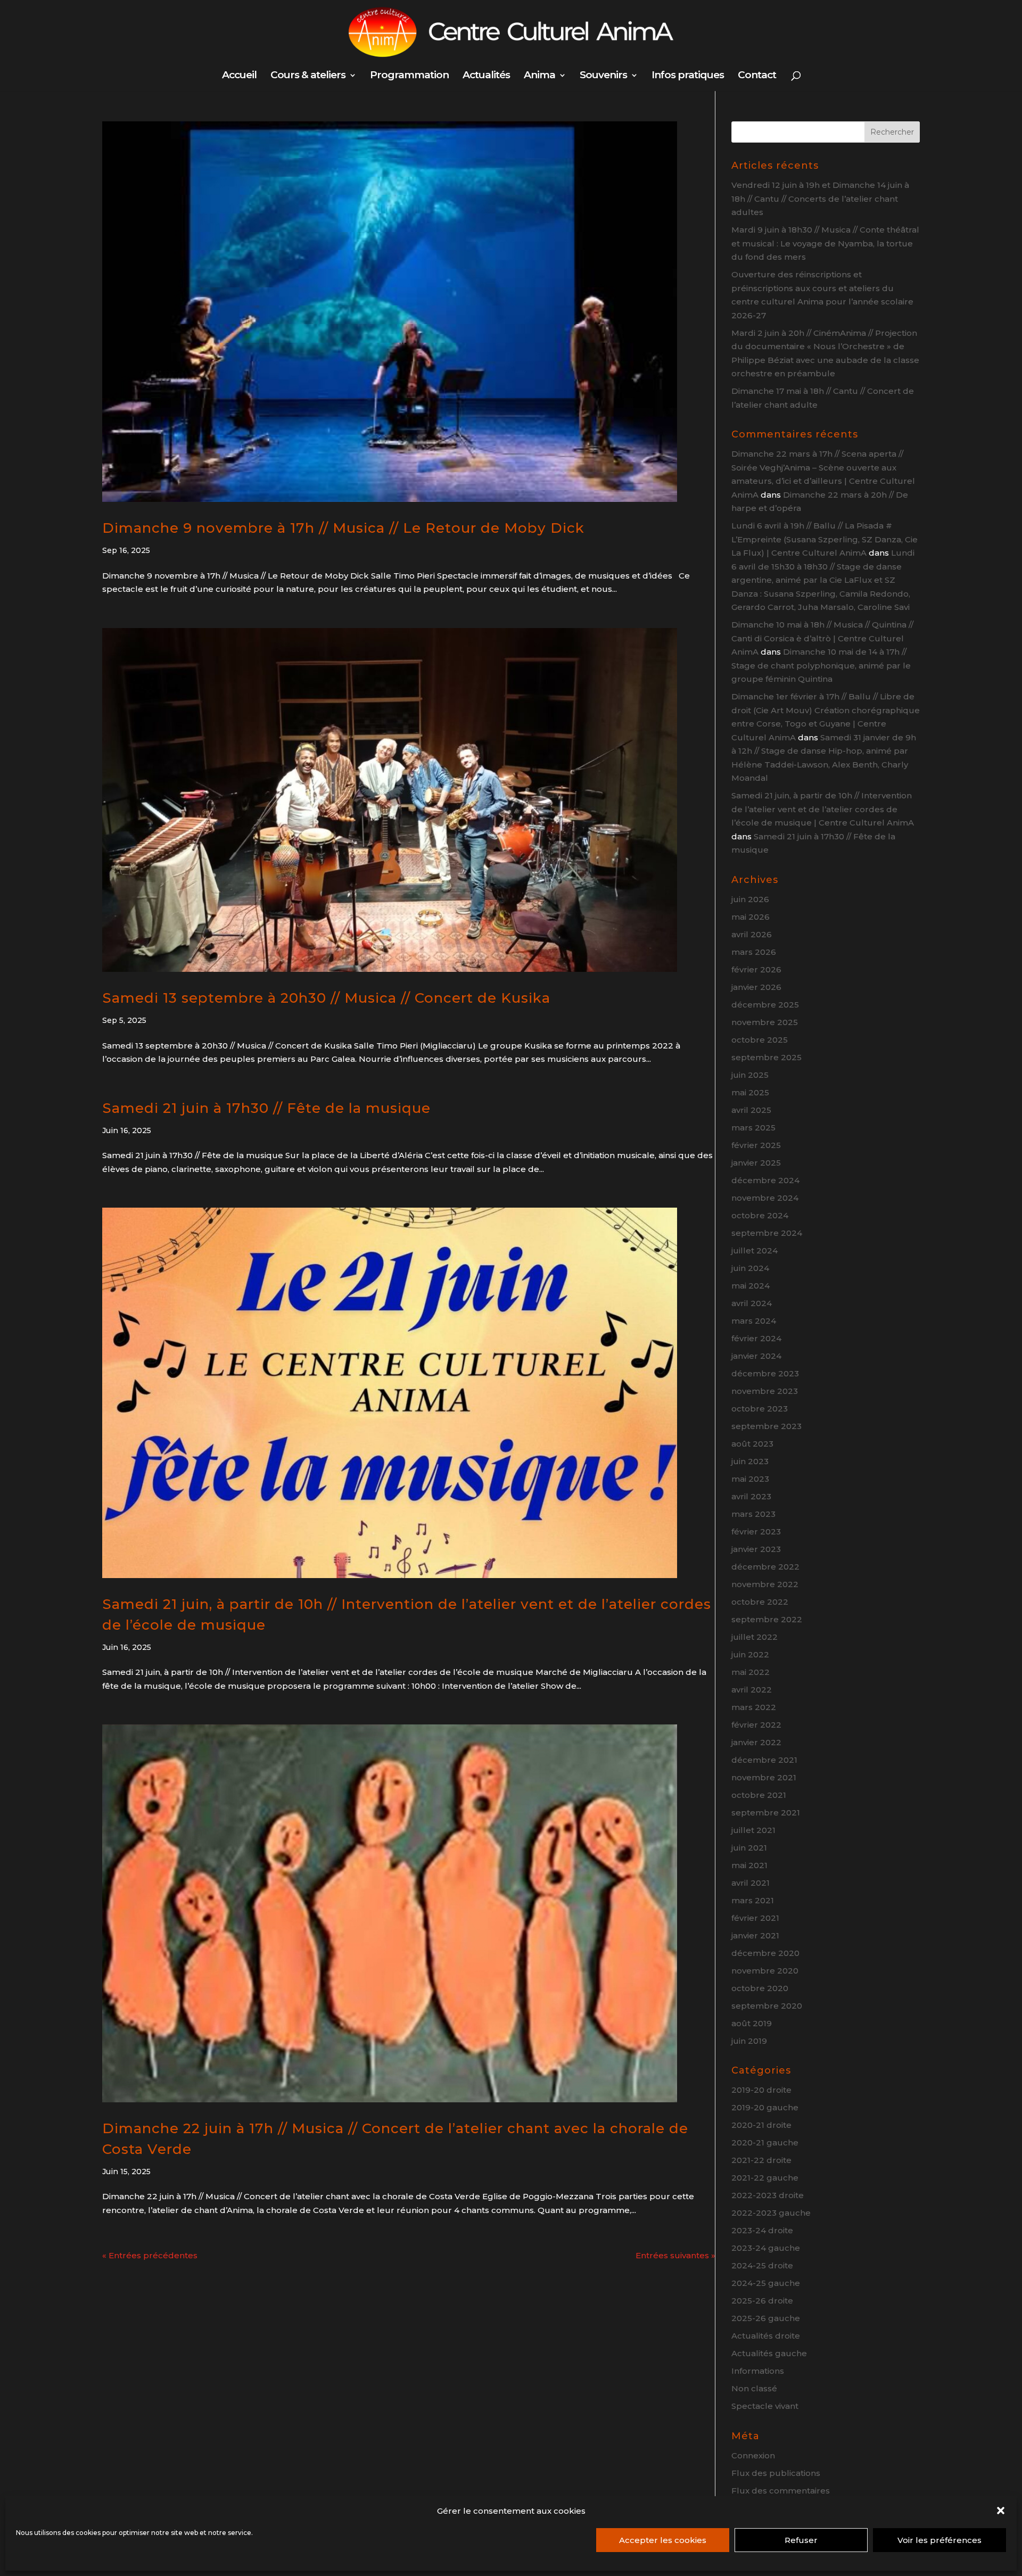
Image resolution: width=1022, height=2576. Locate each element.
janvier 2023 (756, 1549)
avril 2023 (751, 1496)
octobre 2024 (760, 1215)
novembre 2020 (765, 1971)
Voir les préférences (939, 2540)
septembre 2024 (767, 1233)
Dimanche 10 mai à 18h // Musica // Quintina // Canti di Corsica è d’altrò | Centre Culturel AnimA (822, 638)
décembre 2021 (764, 1760)
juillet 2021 (753, 1830)
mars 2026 (754, 952)
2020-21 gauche (765, 2142)
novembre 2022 (765, 1584)
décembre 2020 (765, 1953)
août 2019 (752, 2023)
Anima (539, 76)
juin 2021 (749, 1848)
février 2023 (756, 1531)
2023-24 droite (762, 2230)
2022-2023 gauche (771, 2213)
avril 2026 (752, 934)
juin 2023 (750, 1461)
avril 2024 (752, 1303)
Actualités (486, 76)
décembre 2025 (765, 1005)
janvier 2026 (756, 987)
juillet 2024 (755, 1250)
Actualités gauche (769, 2353)
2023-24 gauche (766, 2248)
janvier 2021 (755, 1935)
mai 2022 (751, 1672)
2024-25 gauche (766, 2283)
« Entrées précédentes (150, 2255)
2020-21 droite (761, 2125)
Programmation (409, 76)
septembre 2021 (766, 1813)
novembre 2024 (765, 1198)
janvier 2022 (756, 1742)
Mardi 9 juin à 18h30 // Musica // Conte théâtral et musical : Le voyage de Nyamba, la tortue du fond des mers (825, 243)
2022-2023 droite (768, 2195)
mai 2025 (750, 1092)
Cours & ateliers (308, 76)
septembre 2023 (767, 1426)
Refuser (801, 2540)
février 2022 (756, 1725)
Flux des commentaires (781, 2491)
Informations (758, 2371)
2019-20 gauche (765, 2107)
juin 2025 (750, 1075)
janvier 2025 (756, 1163)
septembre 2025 (767, 1057)
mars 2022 (754, 1707)
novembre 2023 (765, 1391)
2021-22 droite (761, 2160)
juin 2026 (750, 899)
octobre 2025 (760, 1040)
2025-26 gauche (766, 2318)
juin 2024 (750, 1268)
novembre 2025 (765, 1022)
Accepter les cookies (663, 2540)
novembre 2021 (764, 1777)
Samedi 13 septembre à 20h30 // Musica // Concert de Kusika (326, 998)
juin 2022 (750, 1654)
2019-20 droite (761, 2090)
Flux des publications (776, 2473)
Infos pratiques (688, 76)
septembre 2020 (767, 2006)
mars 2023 (753, 1514)
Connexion (753, 2455)
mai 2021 (749, 1865)
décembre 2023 (765, 1373)
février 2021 (755, 1918)
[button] (1001, 2511)
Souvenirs (603, 76)
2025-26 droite (762, 2301)
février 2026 (756, 969)
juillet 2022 (755, 1637)
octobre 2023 (760, 1409)
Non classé (754, 2388)
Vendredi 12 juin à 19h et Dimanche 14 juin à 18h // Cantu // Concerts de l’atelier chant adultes (820, 199)
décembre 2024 (765, 1180)
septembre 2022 (767, 1619)
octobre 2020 (760, 1988)
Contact (757, 76)
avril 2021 (751, 1883)
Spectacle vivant (765, 2406)
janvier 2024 (756, 1356)
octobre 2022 (760, 1602)
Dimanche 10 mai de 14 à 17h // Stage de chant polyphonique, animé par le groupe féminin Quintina (821, 665)
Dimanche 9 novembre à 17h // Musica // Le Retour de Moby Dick (343, 528)
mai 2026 (751, 917)
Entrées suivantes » (675, 2255)
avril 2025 (751, 1110)
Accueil (239, 76)
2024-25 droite (762, 2265)
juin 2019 (749, 2041)
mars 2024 (754, 1321)
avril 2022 (752, 1690)
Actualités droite (766, 2336)
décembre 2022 (765, 1567)
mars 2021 (753, 1900)
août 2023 (752, 1444)
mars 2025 (753, 1128)
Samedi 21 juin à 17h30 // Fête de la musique (266, 1108)
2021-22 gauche (765, 2178)
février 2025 (756, 1145)
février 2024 (756, 1338)
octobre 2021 (759, 1795)
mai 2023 (750, 1479)
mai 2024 (751, 1286)
